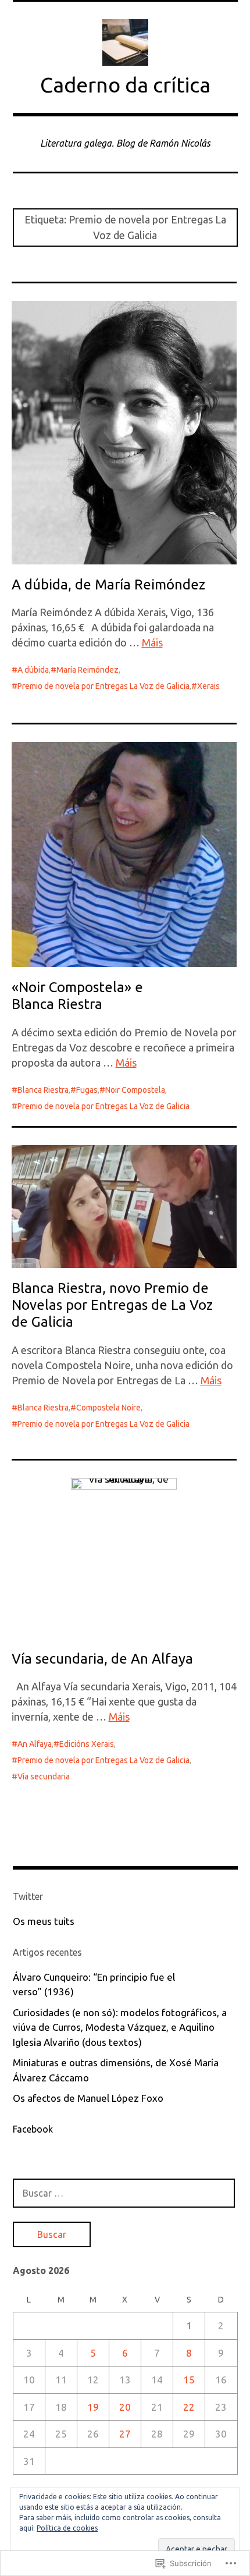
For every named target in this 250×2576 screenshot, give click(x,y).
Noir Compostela (135, 1090)
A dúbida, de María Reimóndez (108, 585)
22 (189, 2407)
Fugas (87, 1090)
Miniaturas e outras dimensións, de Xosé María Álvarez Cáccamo (116, 2070)
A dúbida (33, 670)
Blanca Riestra (43, 1090)
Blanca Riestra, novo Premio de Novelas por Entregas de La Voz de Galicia (112, 1305)
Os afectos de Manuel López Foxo (88, 2098)
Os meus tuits (44, 1921)
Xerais (208, 686)
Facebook (33, 2129)
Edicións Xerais (87, 1744)
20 (125, 2407)
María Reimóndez (87, 670)
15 (189, 2380)
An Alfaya (35, 1744)
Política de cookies (67, 2528)
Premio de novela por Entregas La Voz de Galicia (103, 686)
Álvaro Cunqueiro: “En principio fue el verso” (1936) (94, 1985)
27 (125, 2434)
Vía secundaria (44, 1776)
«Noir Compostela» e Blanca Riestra (77, 996)
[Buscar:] (124, 2193)
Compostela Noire (108, 1408)
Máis (152, 642)
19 (93, 2407)
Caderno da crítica (125, 85)
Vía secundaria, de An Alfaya (102, 1659)
